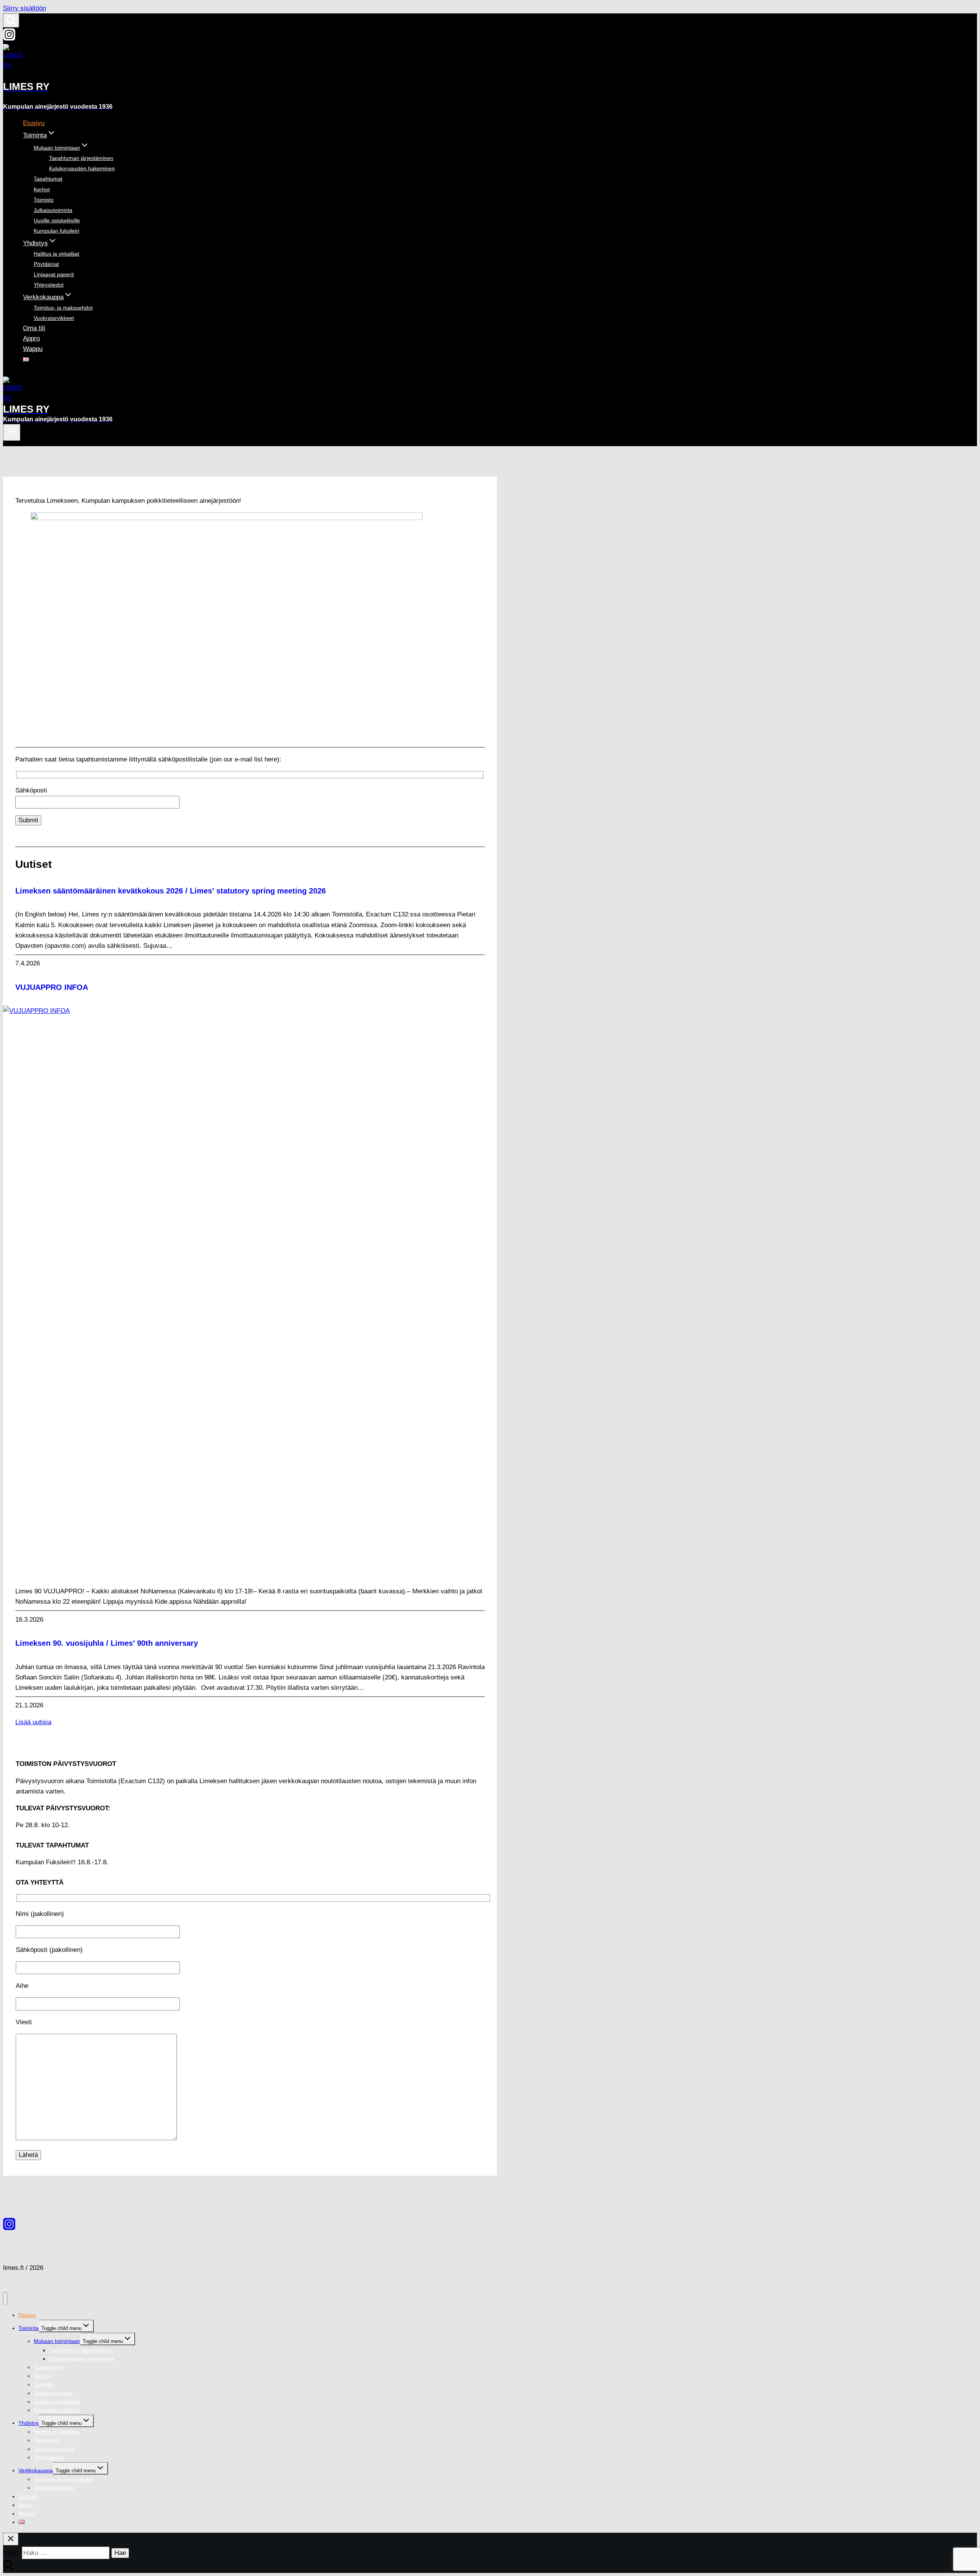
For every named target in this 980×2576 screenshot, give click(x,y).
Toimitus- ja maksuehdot (63, 308)
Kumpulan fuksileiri (56, 231)
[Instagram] (9, 38)
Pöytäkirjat (46, 264)
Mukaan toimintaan (57, 2341)
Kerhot (42, 189)
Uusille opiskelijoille (57, 220)
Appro (31, 338)
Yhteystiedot (49, 285)
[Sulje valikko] (5, 2298)
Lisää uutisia (33, 1722)
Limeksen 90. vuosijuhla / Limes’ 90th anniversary (107, 1643)
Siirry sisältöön (24, 8)
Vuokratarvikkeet (54, 318)
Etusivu (34, 123)
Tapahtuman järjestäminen (81, 158)
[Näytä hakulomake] (11, 20)
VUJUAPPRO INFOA (52, 987)
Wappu (33, 349)
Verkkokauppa (36, 2470)
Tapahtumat (48, 179)
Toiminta (29, 2328)
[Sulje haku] (11, 2539)
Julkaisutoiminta (53, 210)
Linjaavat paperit (54, 274)
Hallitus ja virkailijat (56, 254)
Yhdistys (29, 2423)
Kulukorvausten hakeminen (82, 168)
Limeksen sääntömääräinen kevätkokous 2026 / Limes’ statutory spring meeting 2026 (171, 891)
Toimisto (44, 200)
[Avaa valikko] (12, 432)
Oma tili (34, 328)
